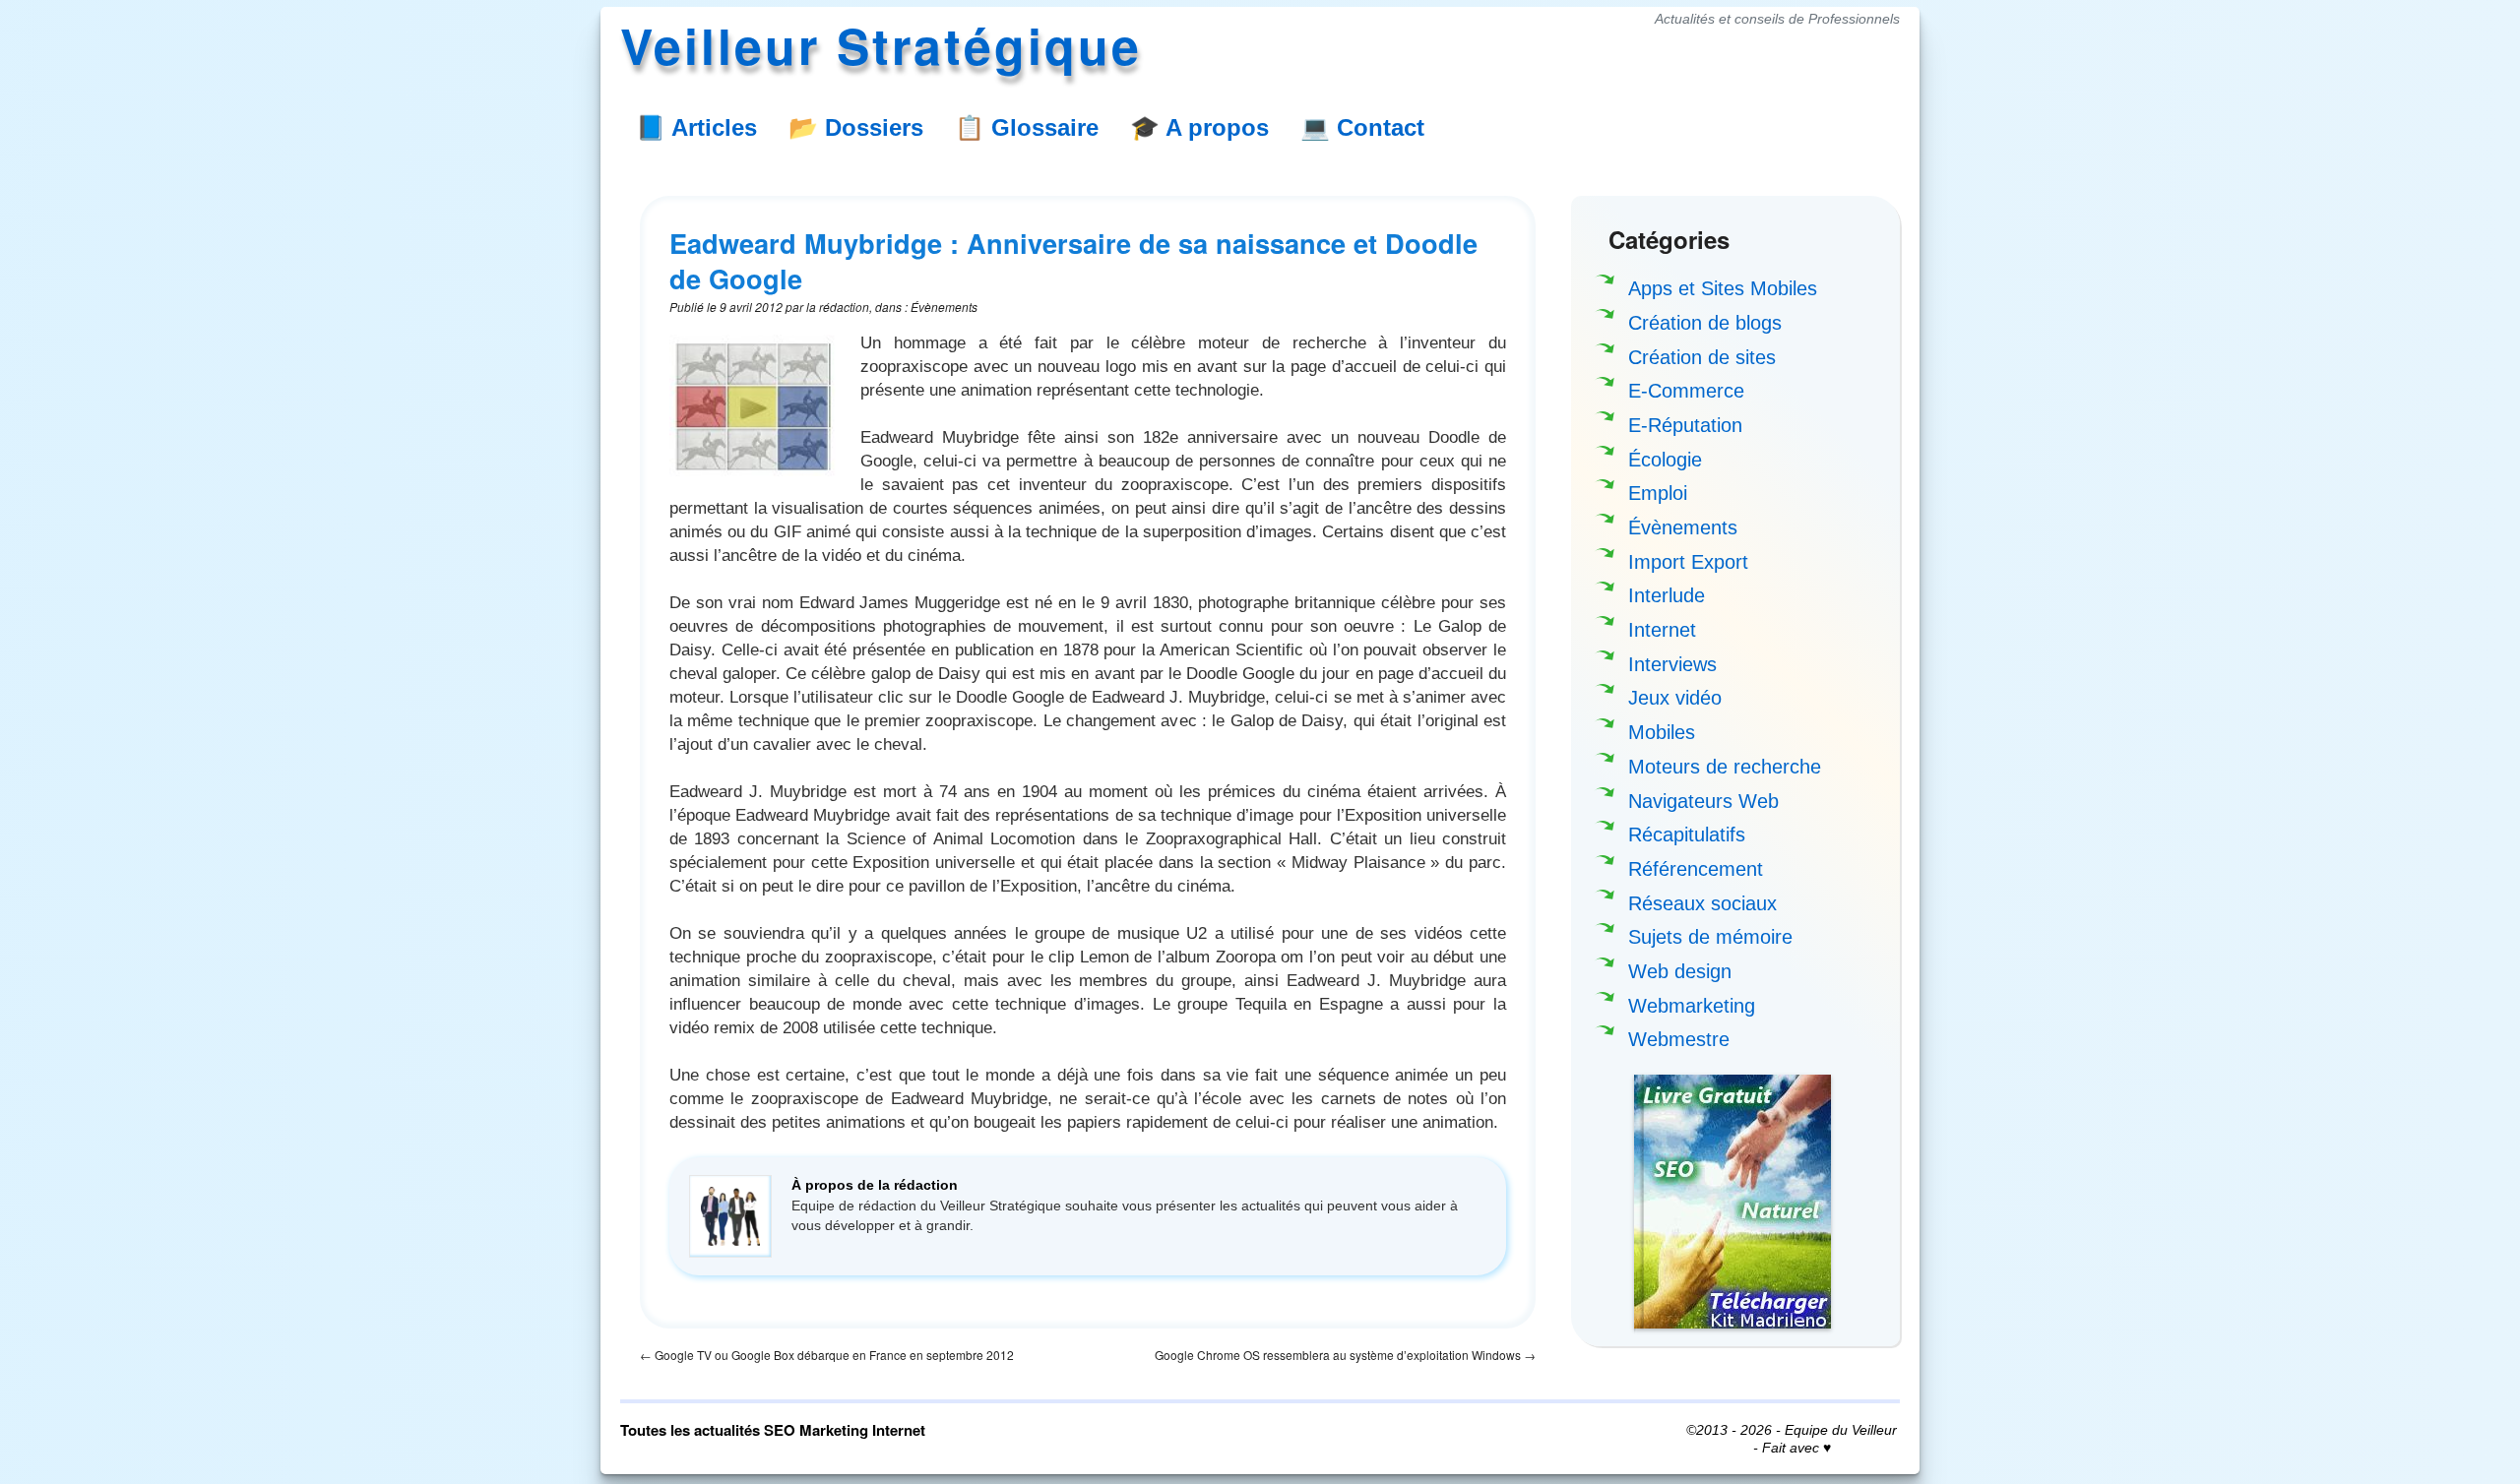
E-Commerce (1686, 391)
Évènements (1683, 527)
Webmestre (1679, 1039)
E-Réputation (1685, 425)
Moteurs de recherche (1725, 767)
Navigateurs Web (1703, 801)
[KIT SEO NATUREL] (1732, 1202)
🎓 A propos (1199, 127)
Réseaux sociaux (1702, 903)
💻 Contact (1362, 127)
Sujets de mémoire (1710, 937)
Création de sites (1702, 357)
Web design (1680, 971)
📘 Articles (696, 127)
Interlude (1667, 595)
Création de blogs (1705, 323)
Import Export (1688, 562)
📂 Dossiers (856, 127)
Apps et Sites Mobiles (1723, 288)
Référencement (1696, 869)
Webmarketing (1692, 1006)
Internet (1662, 630)
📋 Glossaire (1027, 127)
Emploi (1658, 493)
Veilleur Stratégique (881, 45)
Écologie (1665, 460)
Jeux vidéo (1675, 698)
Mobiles (1662, 732)
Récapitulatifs (1687, 835)
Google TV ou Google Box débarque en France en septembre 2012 (827, 1355)
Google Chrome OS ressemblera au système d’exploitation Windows (1345, 1355)
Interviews (1672, 664)
